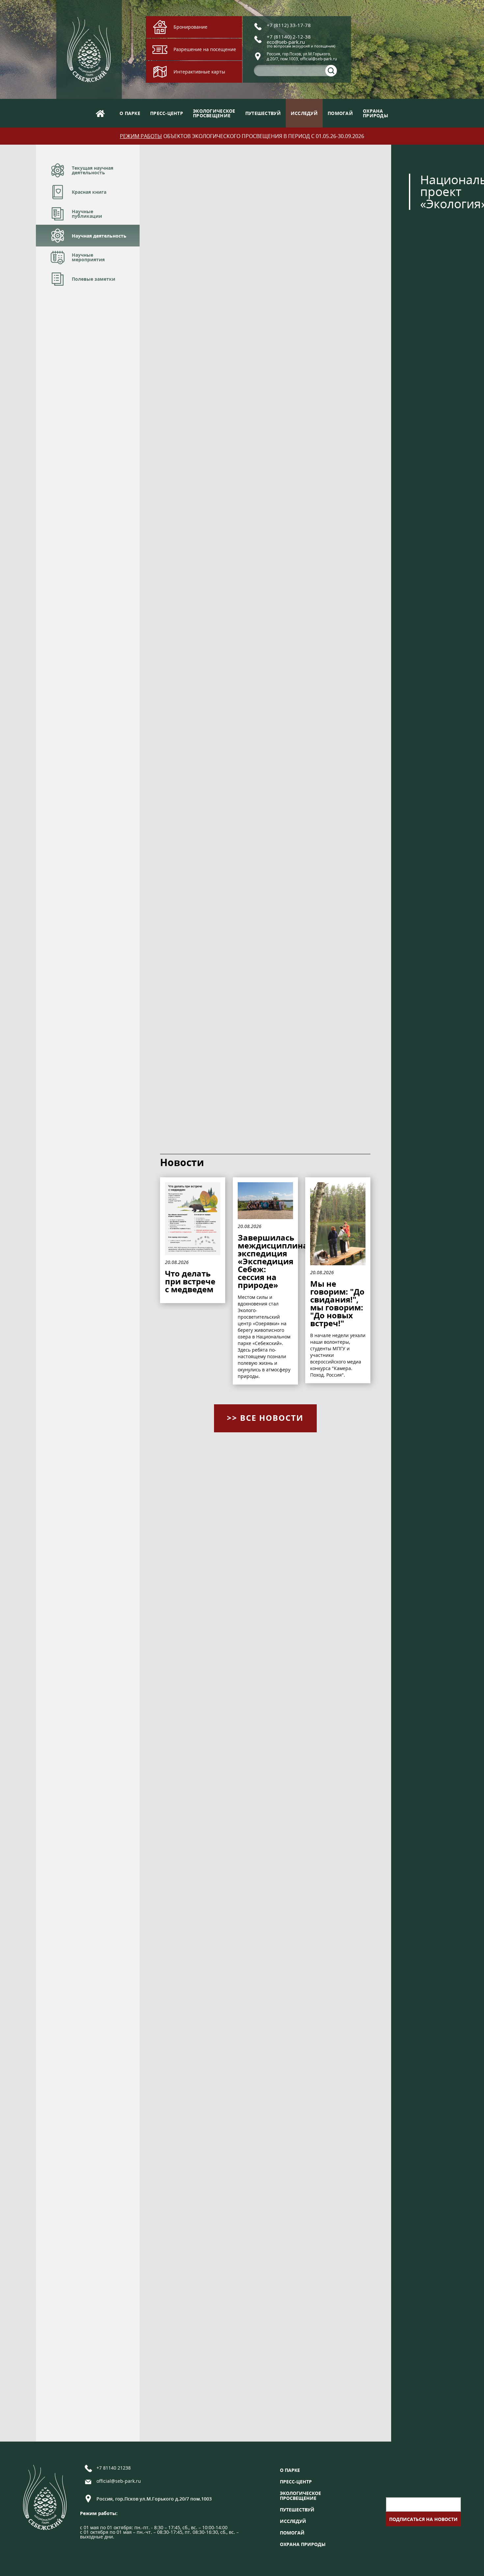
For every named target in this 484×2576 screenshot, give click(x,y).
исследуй (304, 113)
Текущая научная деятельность (93, 170)
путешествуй (263, 113)
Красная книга (89, 192)
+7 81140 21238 (114, 2468)
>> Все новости (265, 1418)
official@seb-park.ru (119, 2481)
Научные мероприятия (88, 257)
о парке (130, 113)
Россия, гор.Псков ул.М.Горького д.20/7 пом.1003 (154, 2499)
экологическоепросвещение (214, 113)
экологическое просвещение (300, 2496)
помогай (340, 113)
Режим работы (141, 136)
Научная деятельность (99, 236)
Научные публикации (87, 214)
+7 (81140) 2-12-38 (289, 37)
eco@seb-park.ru (286, 42)
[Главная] (100, 113)
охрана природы (303, 2544)
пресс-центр (167, 113)
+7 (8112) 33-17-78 (289, 25)
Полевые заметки (94, 279)
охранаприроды (376, 113)
